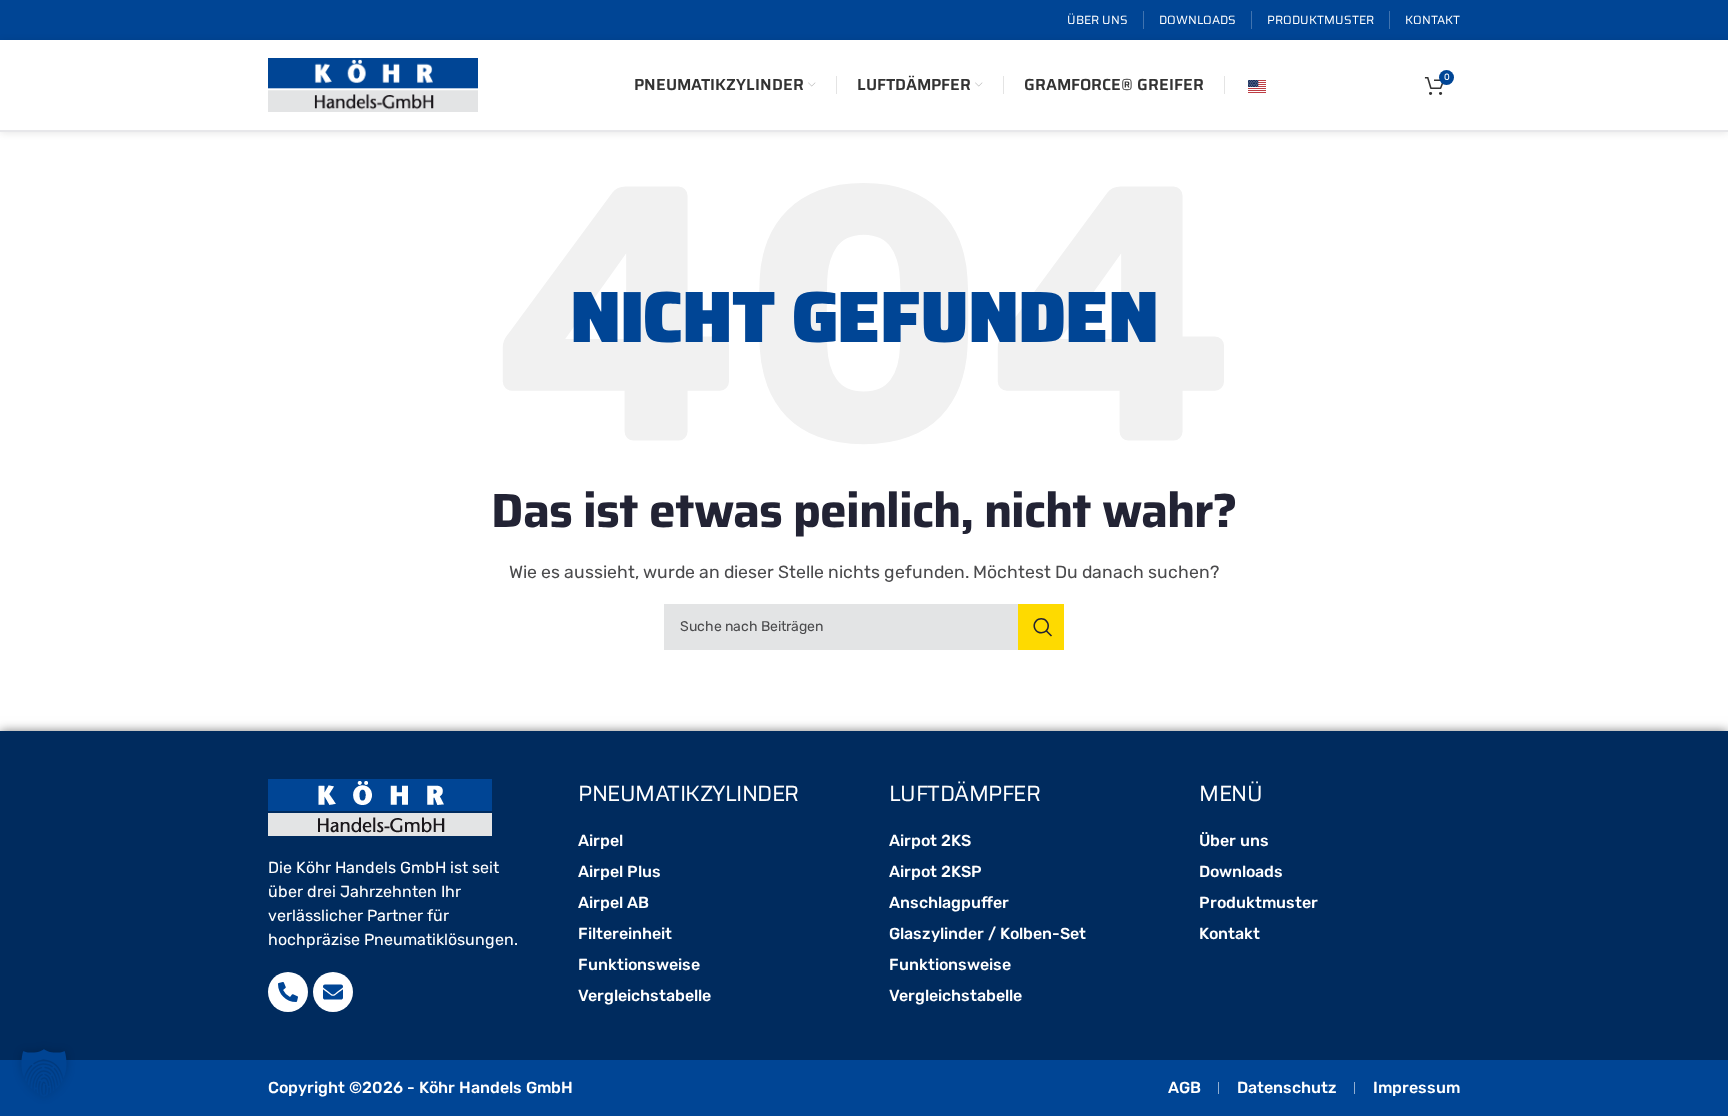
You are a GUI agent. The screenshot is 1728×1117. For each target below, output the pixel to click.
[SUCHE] (1041, 627)
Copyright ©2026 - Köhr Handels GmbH (420, 1087)
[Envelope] (333, 992)
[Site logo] (373, 83)
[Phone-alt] (288, 992)
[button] (44, 1073)
